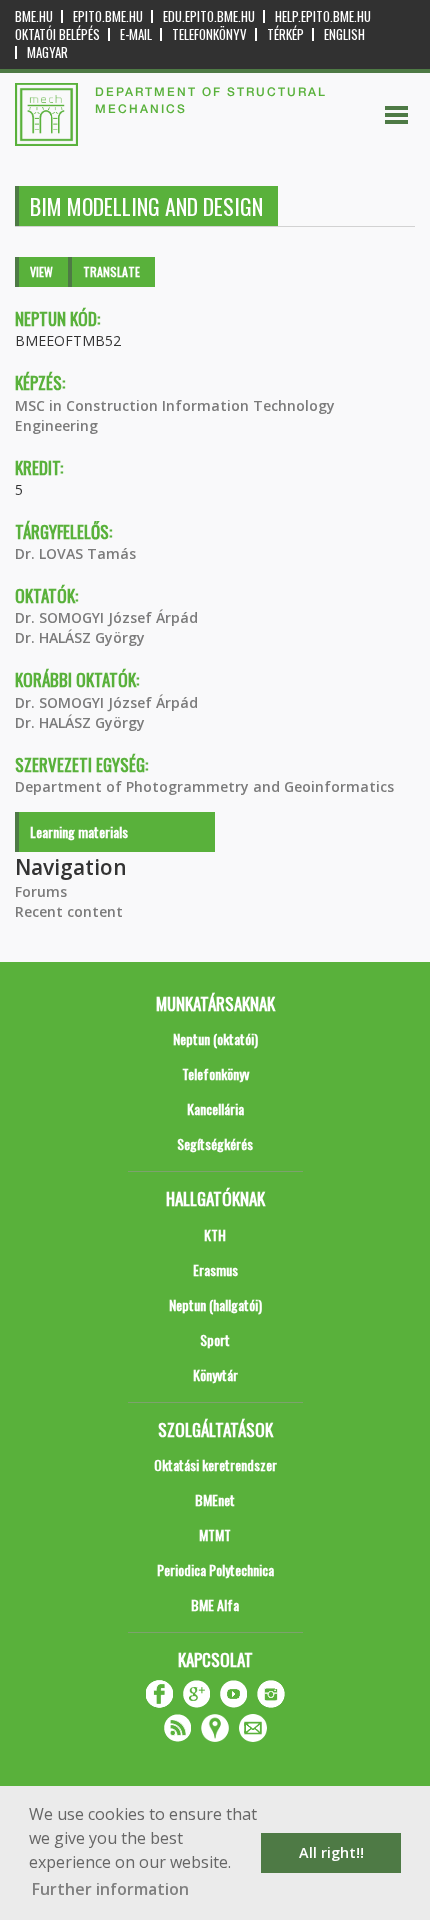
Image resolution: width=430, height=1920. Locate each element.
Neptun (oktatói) (215, 1038)
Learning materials (79, 831)
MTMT (215, 1534)
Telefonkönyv (209, 34)
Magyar (47, 52)
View (41, 271)
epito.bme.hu (108, 16)
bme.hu (34, 16)
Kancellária (215, 1108)
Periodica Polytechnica (215, 1569)
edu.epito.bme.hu (209, 16)
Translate (111, 271)
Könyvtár (215, 1374)
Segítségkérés (215, 1143)
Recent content (69, 911)
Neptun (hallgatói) (215, 1304)
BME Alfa (215, 1604)
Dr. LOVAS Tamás (75, 553)
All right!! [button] (331, 1852)
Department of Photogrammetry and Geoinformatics (204, 786)
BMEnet (215, 1499)
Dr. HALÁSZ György (80, 637)
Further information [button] (110, 1889)
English (344, 34)
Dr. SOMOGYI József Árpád (106, 617)
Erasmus (215, 1269)
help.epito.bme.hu (323, 16)
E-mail (136, 34)
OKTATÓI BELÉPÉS (57, 34)
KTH (215, 1234)
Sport (215, 1339)
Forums (41, 891)
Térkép (285, 34)
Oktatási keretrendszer (215, 1464)
